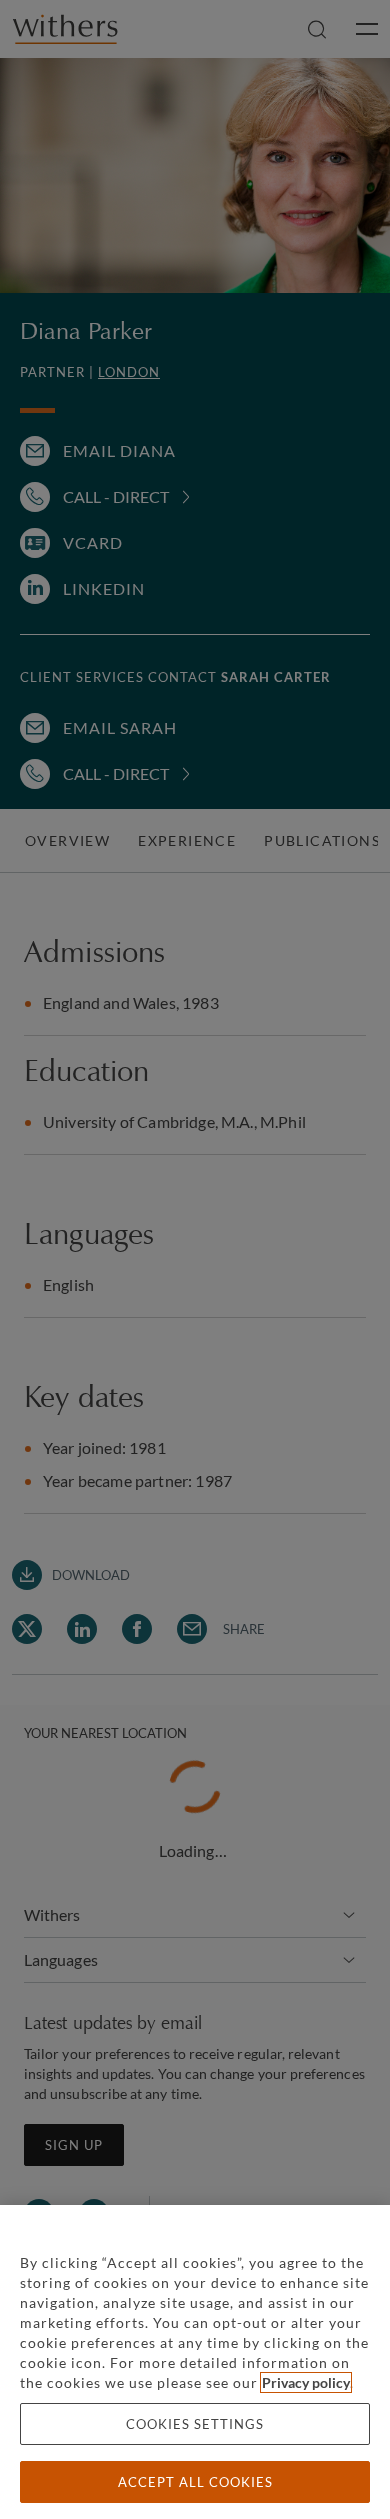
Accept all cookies (195, 2482)
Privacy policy (306, 2382)
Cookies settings (195, 2424)
